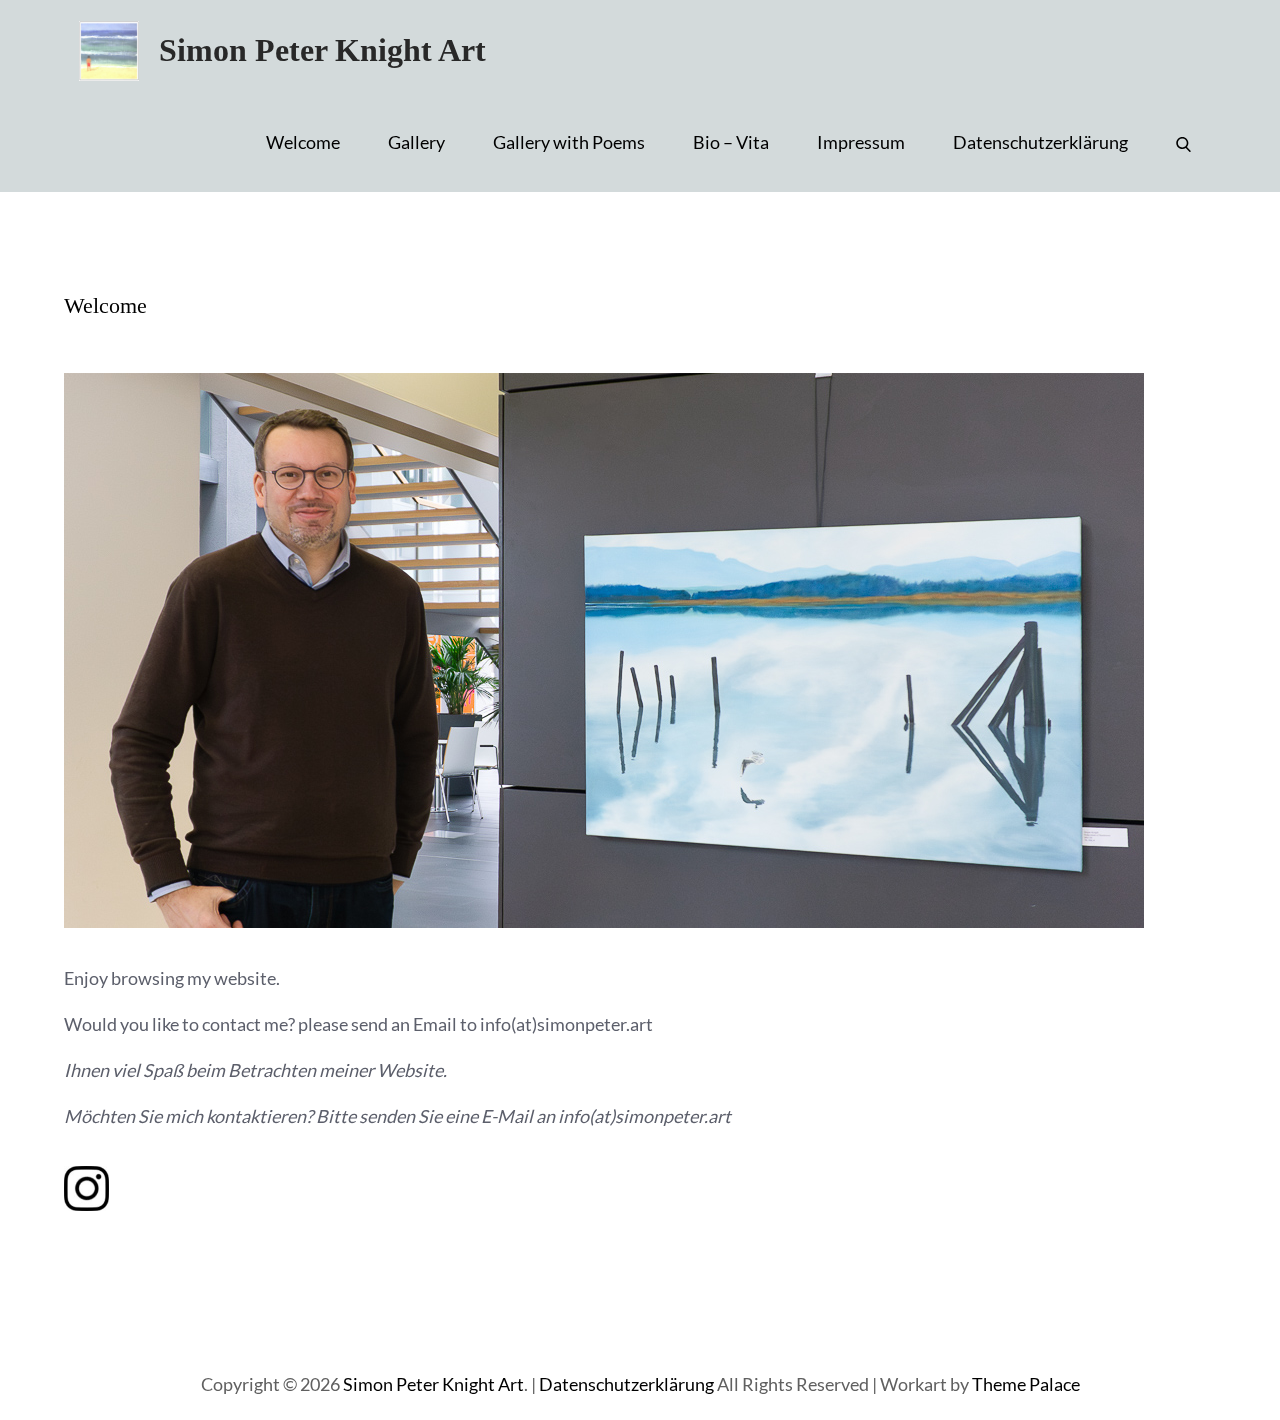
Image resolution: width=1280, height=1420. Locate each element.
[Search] (1183, 142)
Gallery (416, 142)
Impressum (861, 142)
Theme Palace (1026, 1384)
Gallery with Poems (569, 142)
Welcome (303, 142)
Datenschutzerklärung (1040, 142)
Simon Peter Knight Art (322, 50)
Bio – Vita (731, 142)
